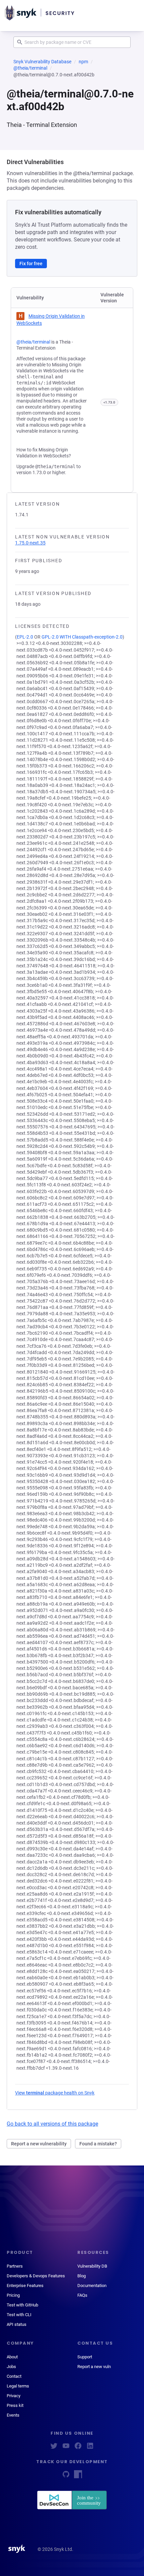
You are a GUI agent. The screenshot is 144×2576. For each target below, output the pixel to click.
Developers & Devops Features (36, 2276)
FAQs (82, 2295)
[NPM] (78, 2476)
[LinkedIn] (90, 2448)
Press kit (15, 2405)
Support (85, 2357)
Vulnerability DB (92, 2266)
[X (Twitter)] (54, 2448)
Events (13, 2415)
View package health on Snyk (55, 2093)
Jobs (11, 2367)
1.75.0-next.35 (30, 543)
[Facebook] (78, 2448)
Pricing (13, 2295)
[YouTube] (66, 2448)
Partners (15, 2266)
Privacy (14, 2396)
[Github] (66, 2476)
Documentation (92, 2286)
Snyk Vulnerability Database (42, 62)
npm (83, 62)
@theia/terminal (30, 68)
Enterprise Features (25, 2286)
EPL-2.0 (25, 637)
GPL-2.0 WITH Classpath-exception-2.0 (82, 637)
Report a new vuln (94, 2367)
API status (17, 2324)
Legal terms (18, 2386)
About (12, 2357)
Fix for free (31, 264)
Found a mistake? (98, 2144)
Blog (82, 2276)
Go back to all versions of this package (52, 2124)
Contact (14, 2376)
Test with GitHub (22, 2305)
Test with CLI (19, 2315)
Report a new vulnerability (39, 2144)
